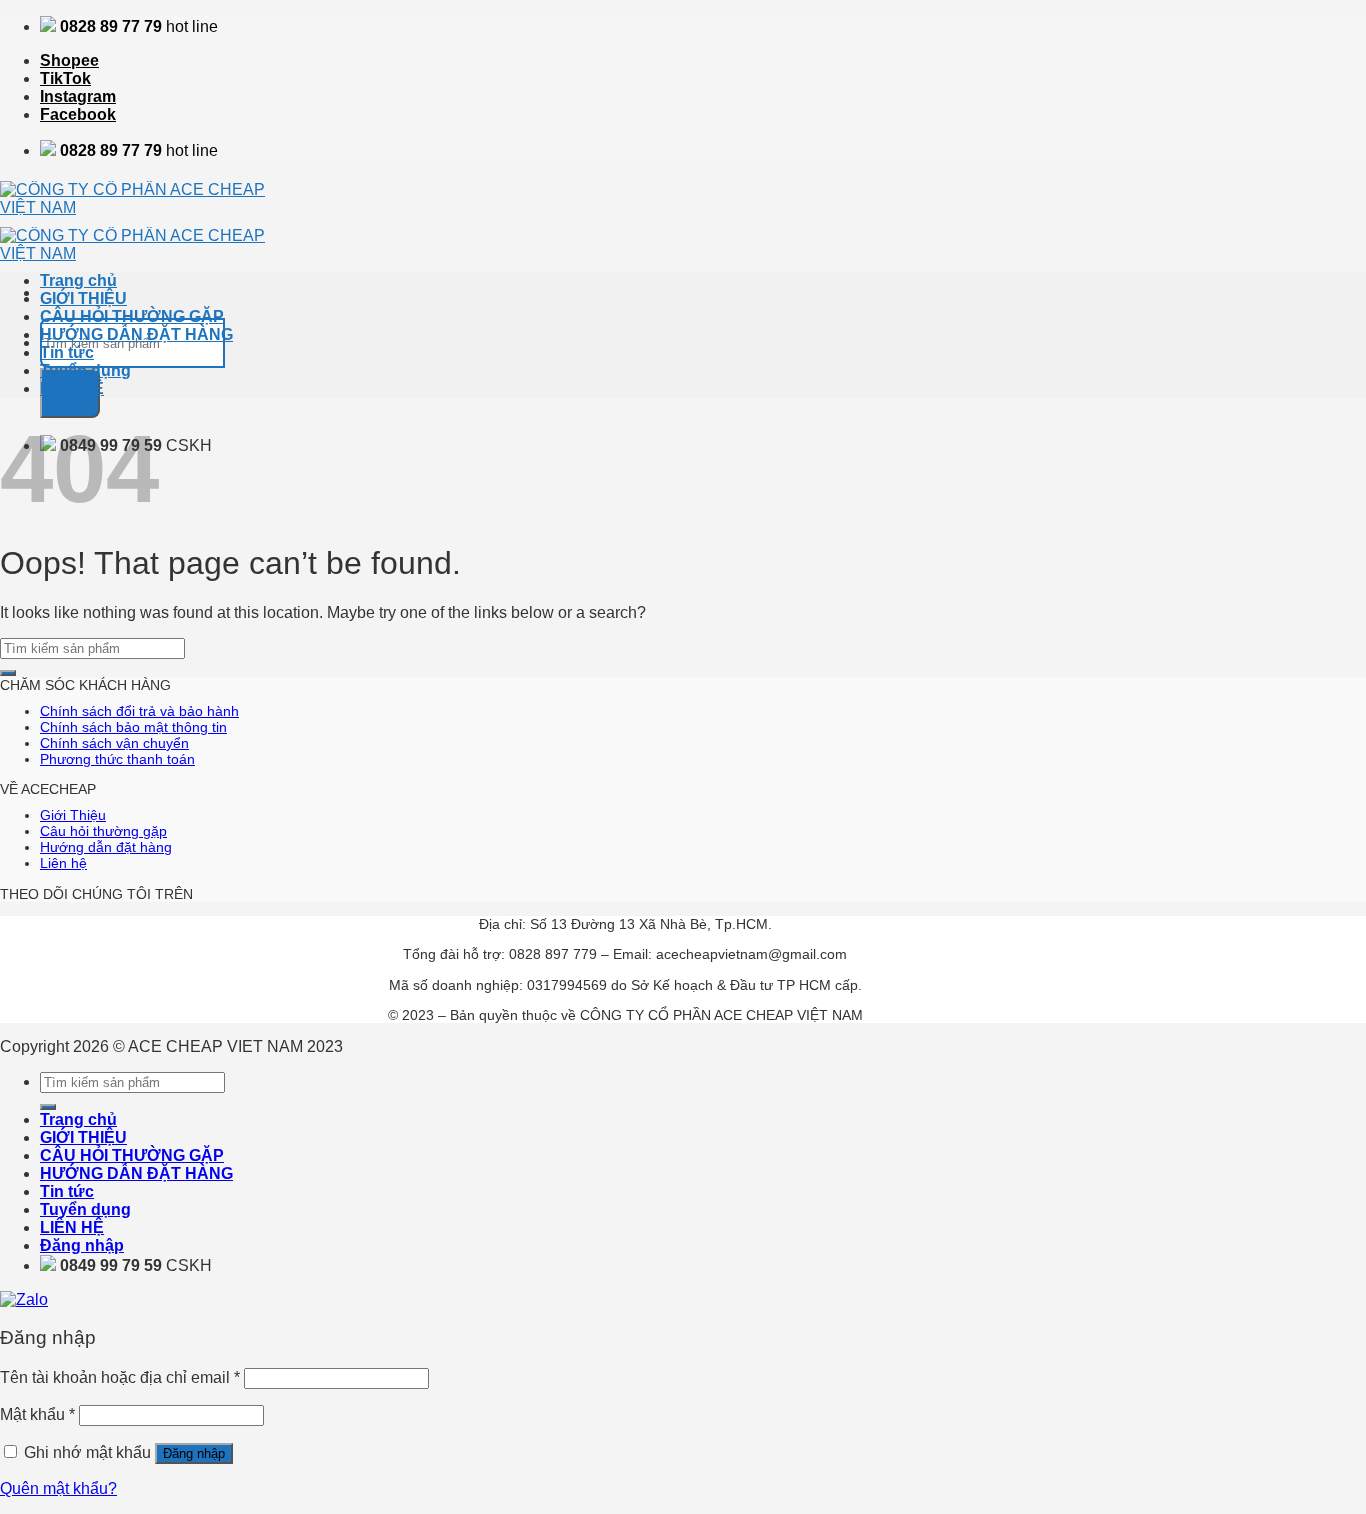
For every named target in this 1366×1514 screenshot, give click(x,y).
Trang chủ (78, 280)
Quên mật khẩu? (58, 1488)
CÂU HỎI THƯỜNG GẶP (132, 316)
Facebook (78, 114)
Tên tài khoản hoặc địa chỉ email (120, 1377)
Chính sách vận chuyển (114, 743)
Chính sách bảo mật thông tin (133, 727)
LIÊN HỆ (72, 388)
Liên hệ (63, 863)
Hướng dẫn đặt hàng (106, 847)
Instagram (78, 96)
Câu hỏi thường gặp (103, 831)
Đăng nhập (194, 1453)
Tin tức (67, 352)
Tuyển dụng (85, 370)
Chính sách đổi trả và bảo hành (139, 711)
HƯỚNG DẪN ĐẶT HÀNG (136, 334)
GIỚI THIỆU (83, 298)
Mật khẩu (37, 1414)
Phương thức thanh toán (117, 759)
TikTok (65, 78)
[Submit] (8, 673)
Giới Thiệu (73, 815)
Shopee (69, 60)
